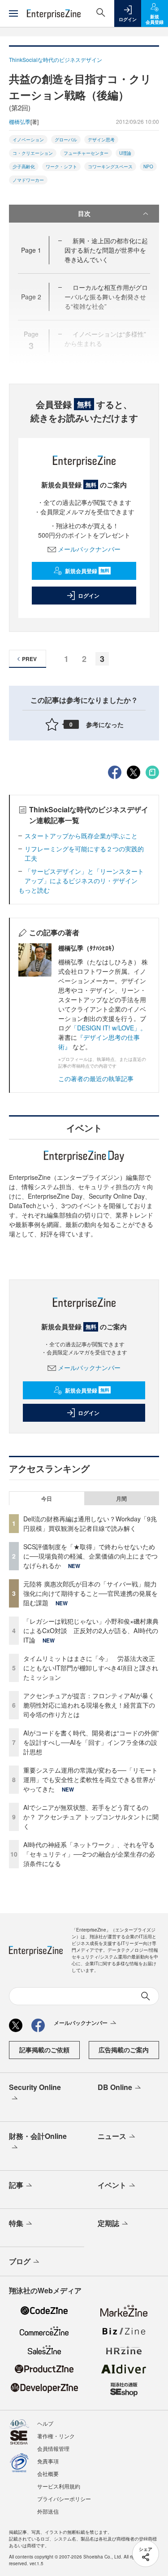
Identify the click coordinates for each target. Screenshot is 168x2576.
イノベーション (28, 140)
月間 (121, 1498)
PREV (29, 659)
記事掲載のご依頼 (44, 2050)
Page (31, 250)
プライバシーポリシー (64, 2499)
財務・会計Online (38, 2136)
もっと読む (34, 890)
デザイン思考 (101, 140)
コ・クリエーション (33, 153)
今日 (47, 1498)
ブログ (20, 2261)
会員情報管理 (53, 2448)
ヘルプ (45, 2423)
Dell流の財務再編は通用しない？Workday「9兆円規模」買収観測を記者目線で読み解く (90, 1523)
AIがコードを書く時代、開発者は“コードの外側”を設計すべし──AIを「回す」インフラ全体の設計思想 (91, 1742)
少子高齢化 (24, 166)
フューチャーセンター (86, 153)
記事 (16, 2185)
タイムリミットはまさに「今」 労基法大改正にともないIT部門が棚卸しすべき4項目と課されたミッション (91, 1668)
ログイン (89, 596)
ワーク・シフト (61, 166)
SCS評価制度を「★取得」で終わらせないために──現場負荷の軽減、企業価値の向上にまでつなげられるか (90, 1556)
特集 (16, 2223)
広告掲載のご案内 (124, 2050)
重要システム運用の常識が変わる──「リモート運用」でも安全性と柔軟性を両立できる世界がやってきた (90, 1779)
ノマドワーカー (28, 180)
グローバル (66, 140)
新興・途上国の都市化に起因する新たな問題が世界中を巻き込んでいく (106, 250)
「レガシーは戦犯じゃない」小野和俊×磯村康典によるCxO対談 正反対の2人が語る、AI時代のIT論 (91, 1630)
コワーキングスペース (110, 166)
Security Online (35, 2087)
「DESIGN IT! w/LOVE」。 (109, 1028)
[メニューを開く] (13, 13)
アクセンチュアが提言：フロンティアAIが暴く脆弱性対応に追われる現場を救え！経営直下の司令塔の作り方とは (89, 1705)
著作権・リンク (56, 2436)
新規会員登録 (87, 571)
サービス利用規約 (59, 2486)
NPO (148, 166)
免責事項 (48, 2461)
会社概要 (48, 2473)
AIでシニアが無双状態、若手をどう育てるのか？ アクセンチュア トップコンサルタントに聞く (91, 1817)
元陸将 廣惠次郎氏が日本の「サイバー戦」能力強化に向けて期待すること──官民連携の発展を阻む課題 (90, 1593)
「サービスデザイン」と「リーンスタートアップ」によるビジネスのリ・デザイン (84, 876)
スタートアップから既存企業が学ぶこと (81, 836)
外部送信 (48, 2511)
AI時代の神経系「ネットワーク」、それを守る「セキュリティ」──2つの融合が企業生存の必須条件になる (89, 1854)
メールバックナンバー (89, 549)
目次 (84, 213)
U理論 (125, 153)
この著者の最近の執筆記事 (96, 1078)
